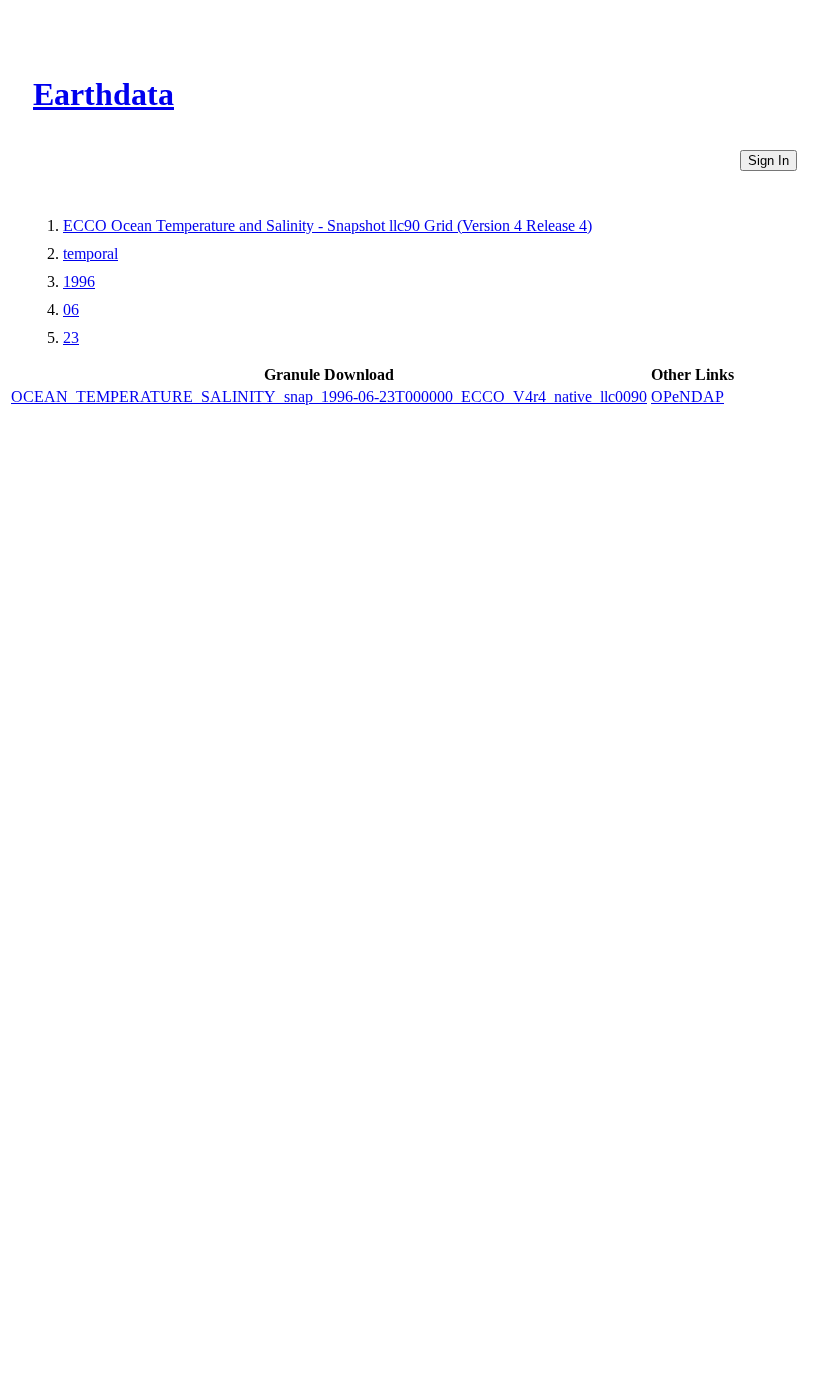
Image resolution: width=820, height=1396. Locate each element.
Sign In (768, 160)
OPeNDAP (687, 396)
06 (71, 309)
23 (71, 337)
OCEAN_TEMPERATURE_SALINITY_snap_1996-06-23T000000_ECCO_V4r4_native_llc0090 (329, 396)
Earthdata (103, 94)
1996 (79, 281)
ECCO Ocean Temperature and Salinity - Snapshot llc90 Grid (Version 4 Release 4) (327, 225)
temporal (90, 253)
